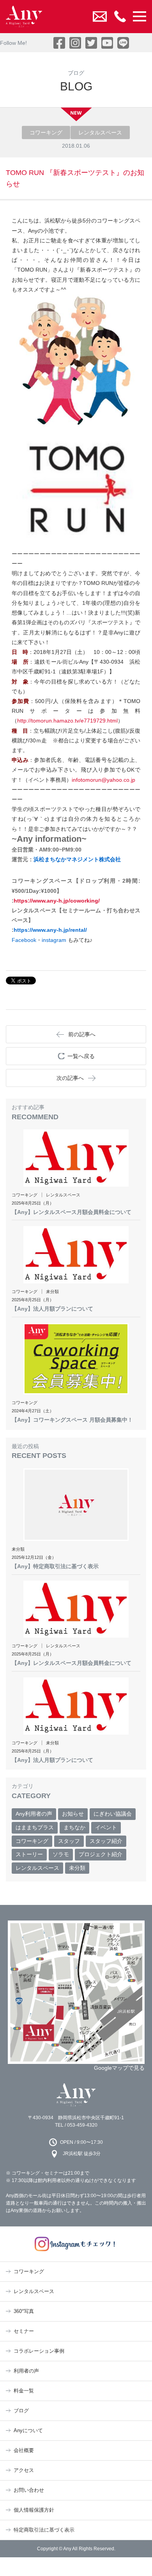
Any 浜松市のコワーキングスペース (76, 2095)
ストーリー (29, 1854)
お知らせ (73, 1814)
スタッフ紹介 (106, 1841)
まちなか (74, 1827)
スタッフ (69, 1841)
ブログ (21, 2411)
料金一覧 (24, 2391)
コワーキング (32, 1841)
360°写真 (24, 2311)
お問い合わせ (29, 2490)
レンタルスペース (37, 1868)
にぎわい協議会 (113, 1814)
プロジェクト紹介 (101, 1854)
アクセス (24, 2470)
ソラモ (61, 1854)
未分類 (77, 1868)
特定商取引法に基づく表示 (44, 2530)
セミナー (24, 2331)
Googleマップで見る (119, 2068)
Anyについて (28, 2430)
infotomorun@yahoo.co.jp (103, 780)
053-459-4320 (82, 2125)
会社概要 (24, 2450)
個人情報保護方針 (34, 2510)
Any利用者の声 (34, 1814)
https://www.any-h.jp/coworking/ (57, 901)
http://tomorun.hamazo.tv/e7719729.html (67, 721)
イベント (106, 1827)
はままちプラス (35, 1827)
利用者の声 (26, 2371)
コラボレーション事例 (39, 2351)
